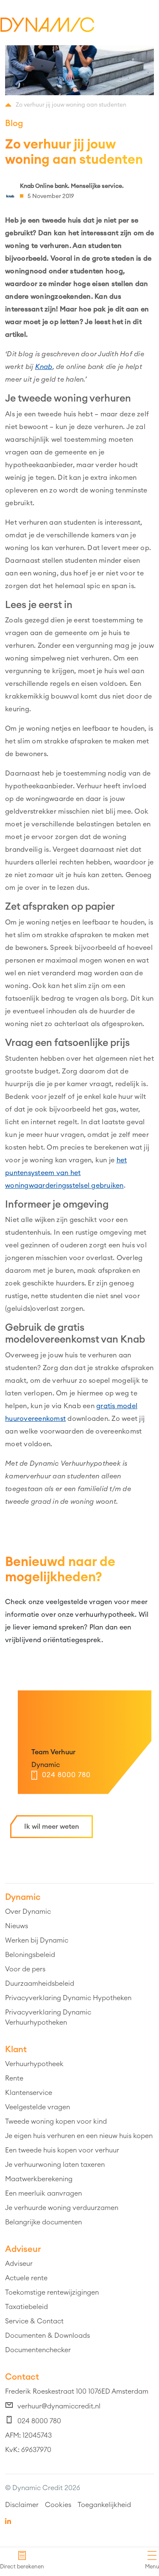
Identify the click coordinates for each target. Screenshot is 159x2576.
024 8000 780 (66, 1775)
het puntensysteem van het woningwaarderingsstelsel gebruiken (66, 1173)
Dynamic (46, 1765)
